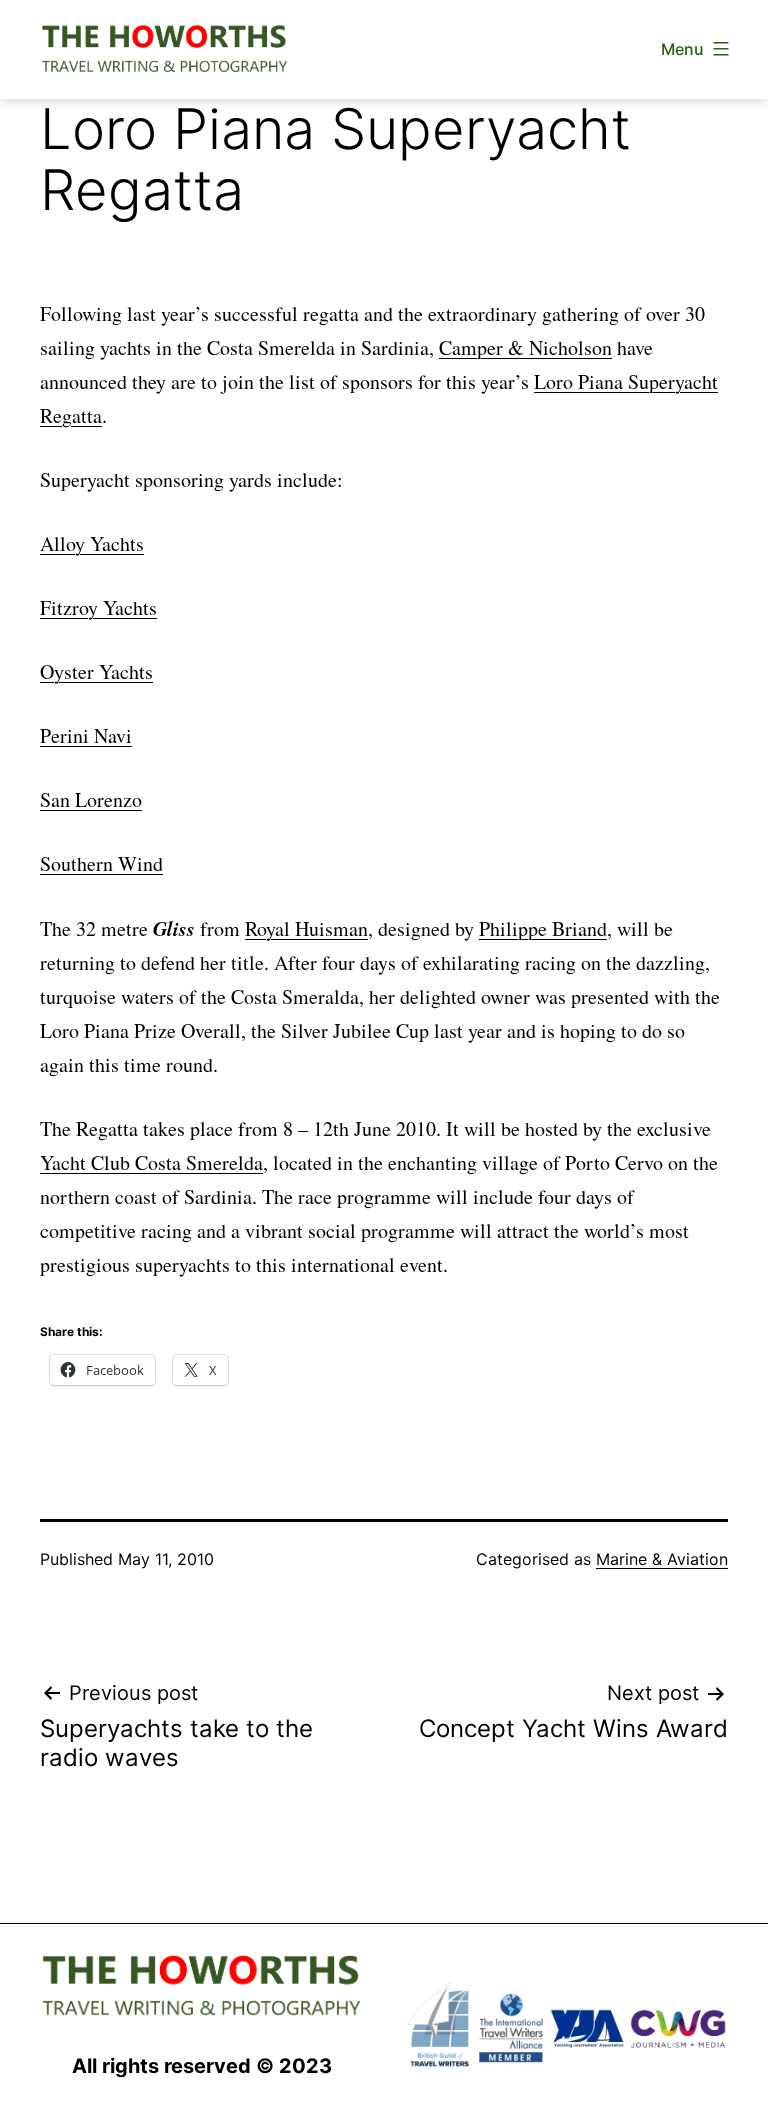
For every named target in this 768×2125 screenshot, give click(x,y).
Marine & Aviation (662, 1559)
